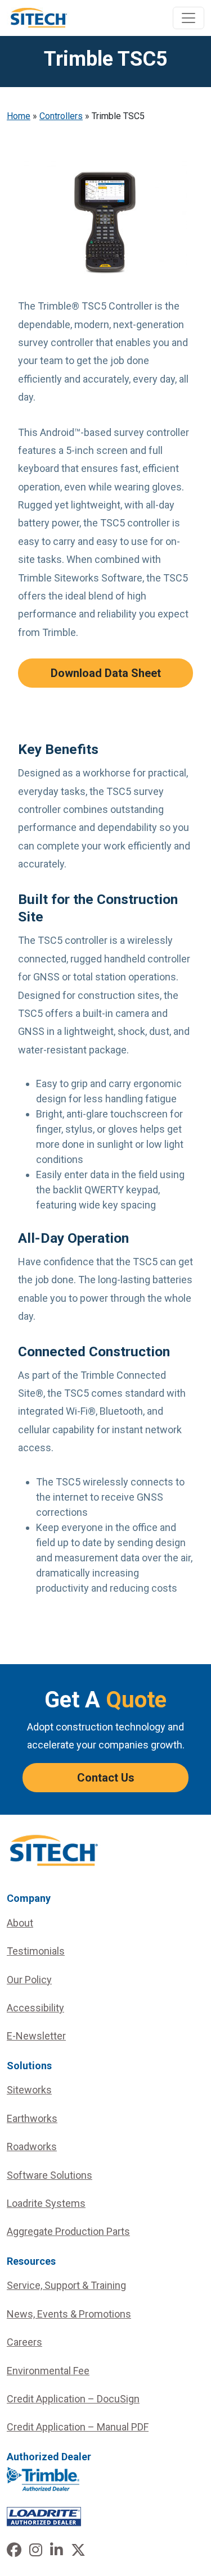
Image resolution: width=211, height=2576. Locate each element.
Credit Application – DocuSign (73, 2399)
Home (19, 116)
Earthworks (32, 2118)
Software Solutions (50, 2175)
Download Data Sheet (106, 673)
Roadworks (32, 2146)
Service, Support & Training (66, 2285)
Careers (24, 2342)
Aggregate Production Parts (68, 2231)
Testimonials (36, 1951)
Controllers (61, 116)
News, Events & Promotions (69, 2314)
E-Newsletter (36, 2036)
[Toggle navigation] (188, 18)
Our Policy (29, 1980)
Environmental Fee (48, 2371)
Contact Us (106, 1778)
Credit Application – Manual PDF (78, 2427)
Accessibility (35, 2008)
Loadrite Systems (46, 2203)
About (20, 1923)
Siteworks (29, 2090)
